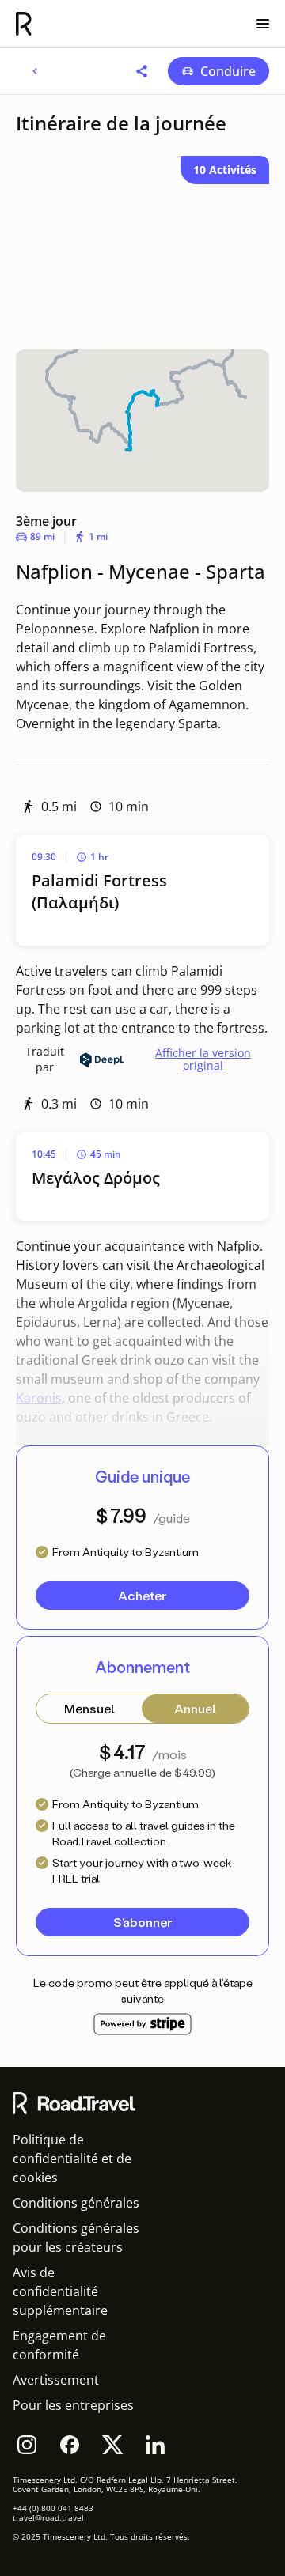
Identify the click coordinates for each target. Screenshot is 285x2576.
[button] (142, 71)
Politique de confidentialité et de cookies (72, 2159)
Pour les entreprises (73, 2405)
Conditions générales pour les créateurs (76, 2238)
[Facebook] (70, 2445)
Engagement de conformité (59, 2345)
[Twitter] (112, 2445)
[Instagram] (27, 2445)
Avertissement (56, 2380)
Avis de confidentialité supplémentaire (60, 2291)
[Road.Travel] (24, 24)
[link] (35, 71)
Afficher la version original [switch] (203, 1059)
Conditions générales (76, 2203)
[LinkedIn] (155, 2445)
